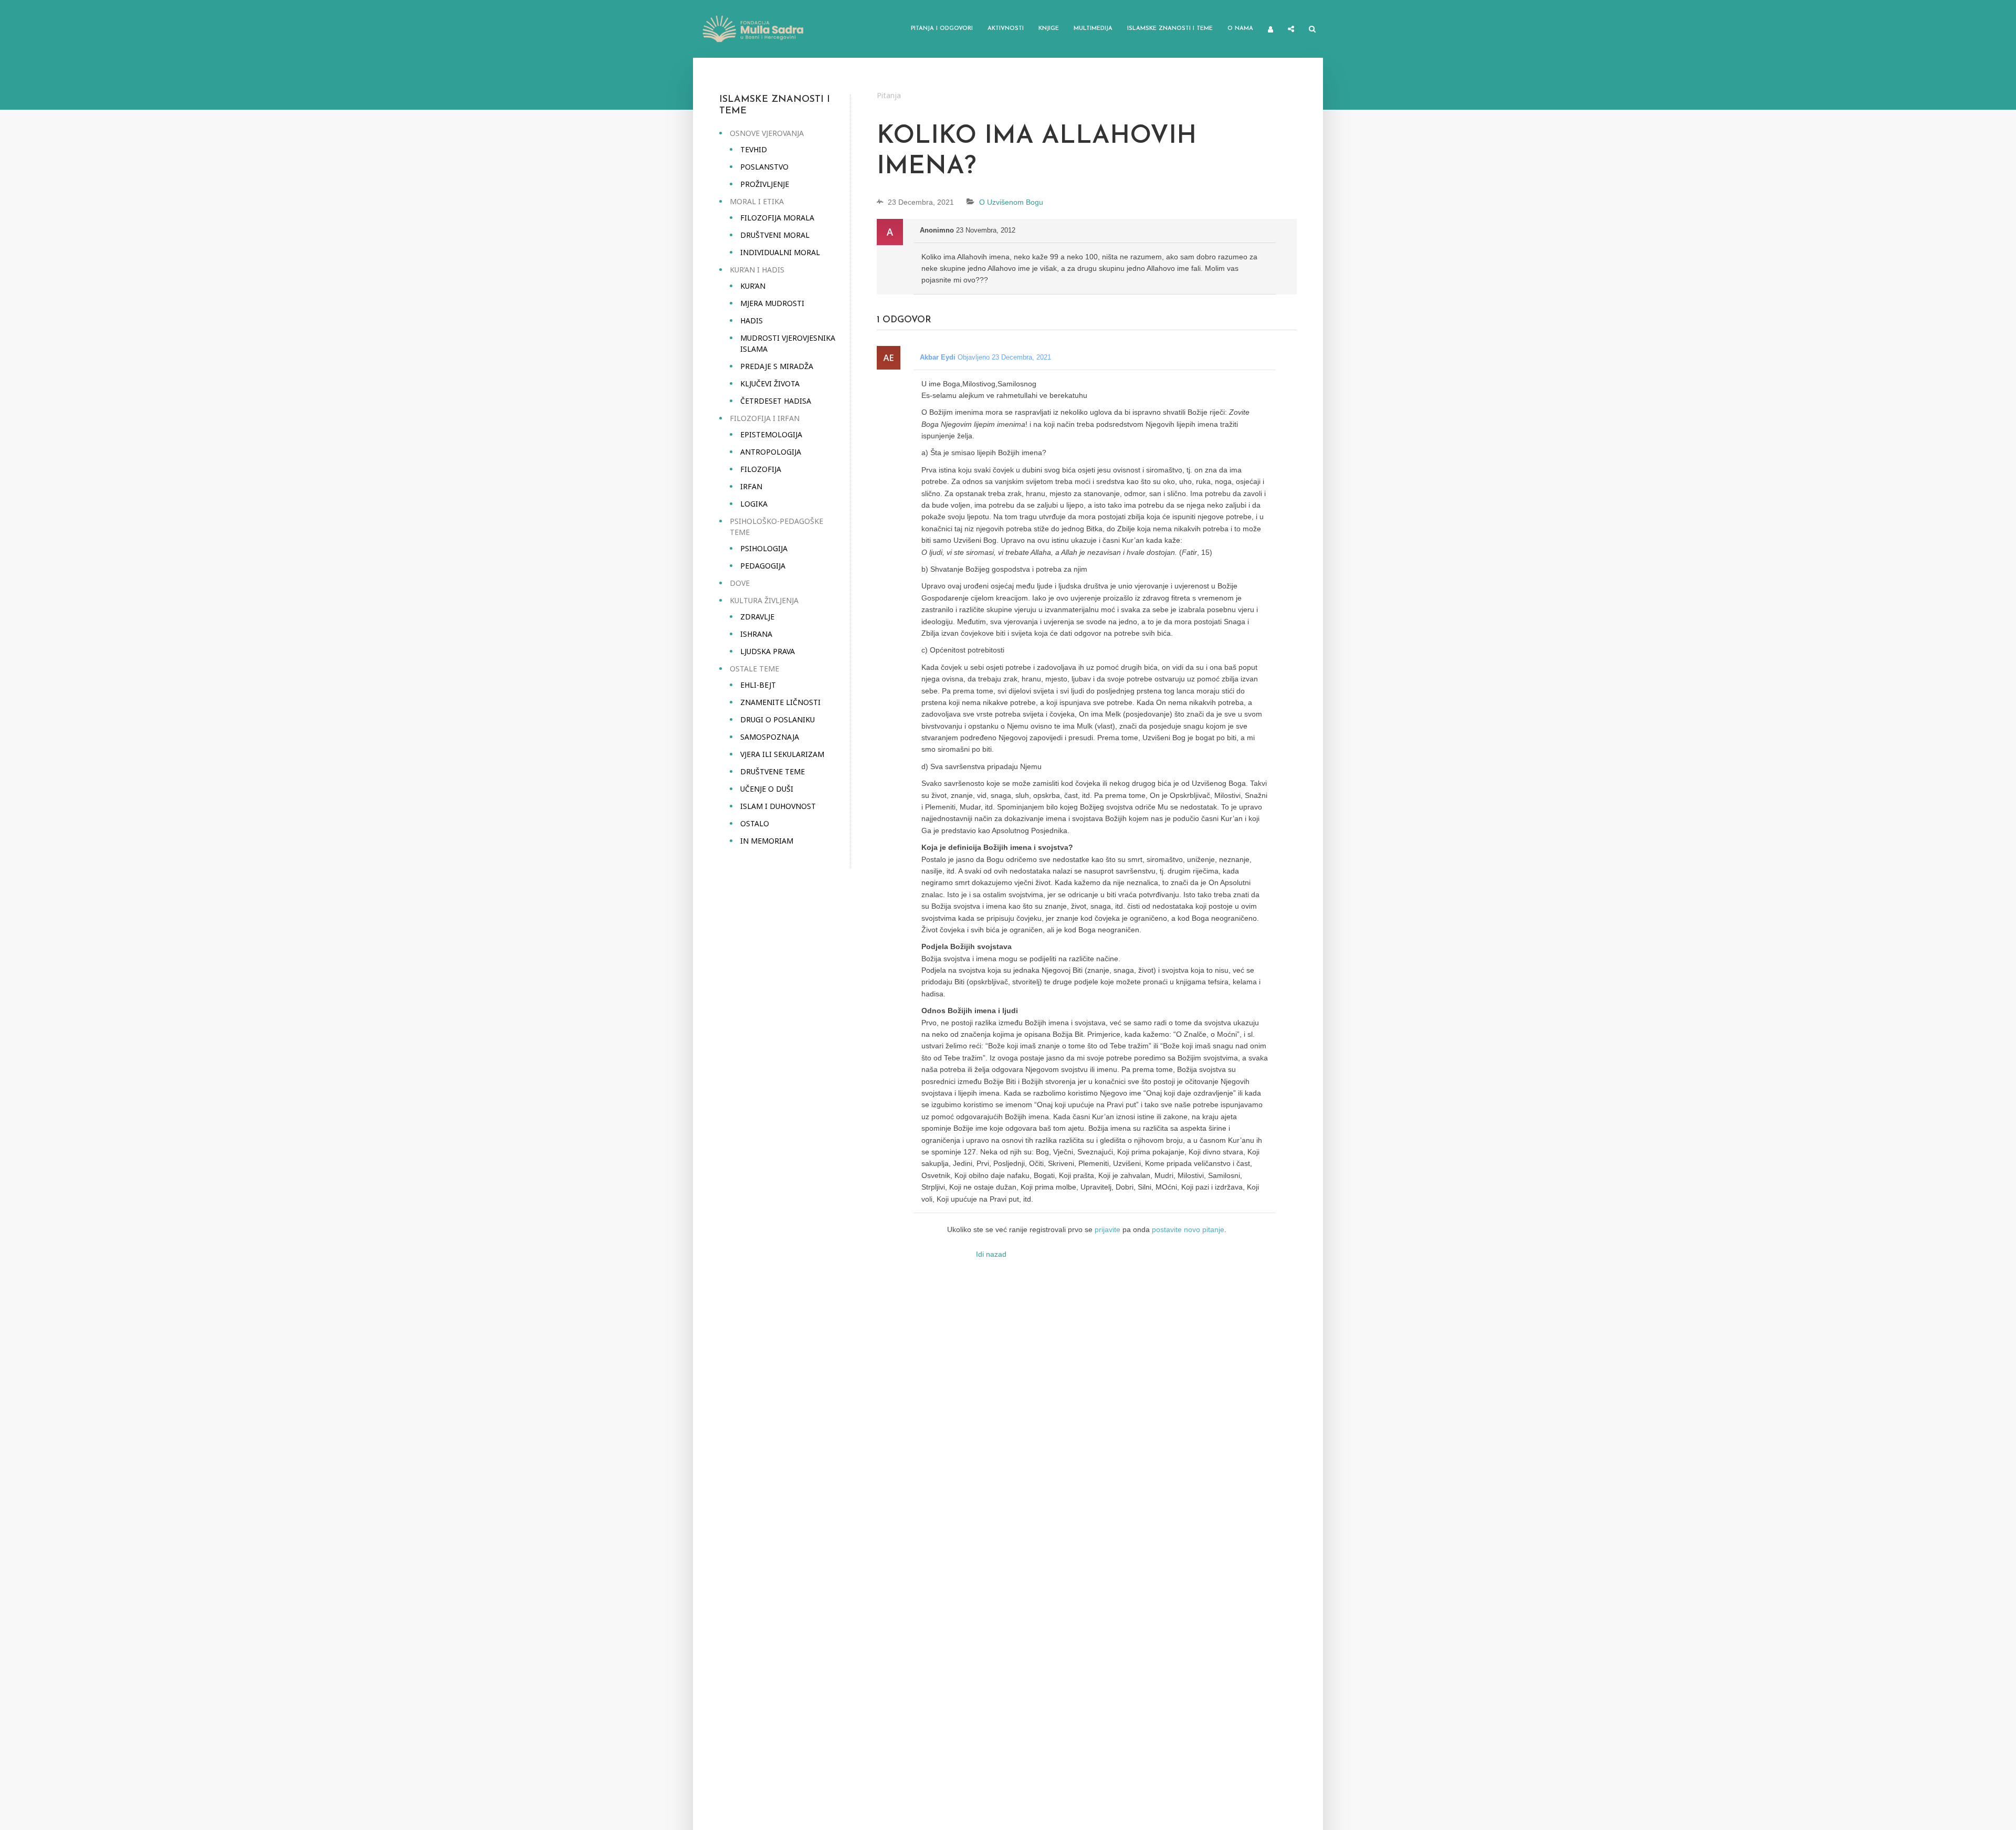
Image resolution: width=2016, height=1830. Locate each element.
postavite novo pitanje (1188, 1229)
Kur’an (753, 286)
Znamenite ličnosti (780, 702)
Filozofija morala (777, 218)
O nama (1240, 29)
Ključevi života (770, 383)
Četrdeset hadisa (776, 401)
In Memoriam (767, 841)
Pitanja (889, 95)
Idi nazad (991, 1254)
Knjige (1049, 29)
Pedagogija (763, 566)
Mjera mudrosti (772, 303)
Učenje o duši (767, 789)
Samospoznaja (770, 737)
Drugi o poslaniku (778, 719)
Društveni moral (775, 235)
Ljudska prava (768, 651)
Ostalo (755, 823)
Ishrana (756, 634)
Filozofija (761, 469)
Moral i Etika (757, 201)
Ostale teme (754, 669)
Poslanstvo (764, 167)
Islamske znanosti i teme (1170, 29)
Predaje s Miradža (777, 366)
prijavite (1107, 1229)
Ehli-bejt (758, 685)
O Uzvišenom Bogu (1011, 202)
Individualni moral (780, 252)
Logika (754, 504)
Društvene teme (773, 771)
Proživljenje (765, 184)
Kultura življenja (764, 600)
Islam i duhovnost (778, 806)
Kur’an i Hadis (757, 270)
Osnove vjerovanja (767, 133)
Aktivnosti (1006, 29)
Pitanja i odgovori (942, 29)
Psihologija (764, 548)
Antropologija (771, 452)
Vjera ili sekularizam (782, 754)
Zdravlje (757, 617)
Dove (740, 583)
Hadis (752, 320)
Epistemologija (771, 434)
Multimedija (1093, 29)
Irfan (751, 486)
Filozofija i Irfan (765, 418)
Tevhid (754, 149)
